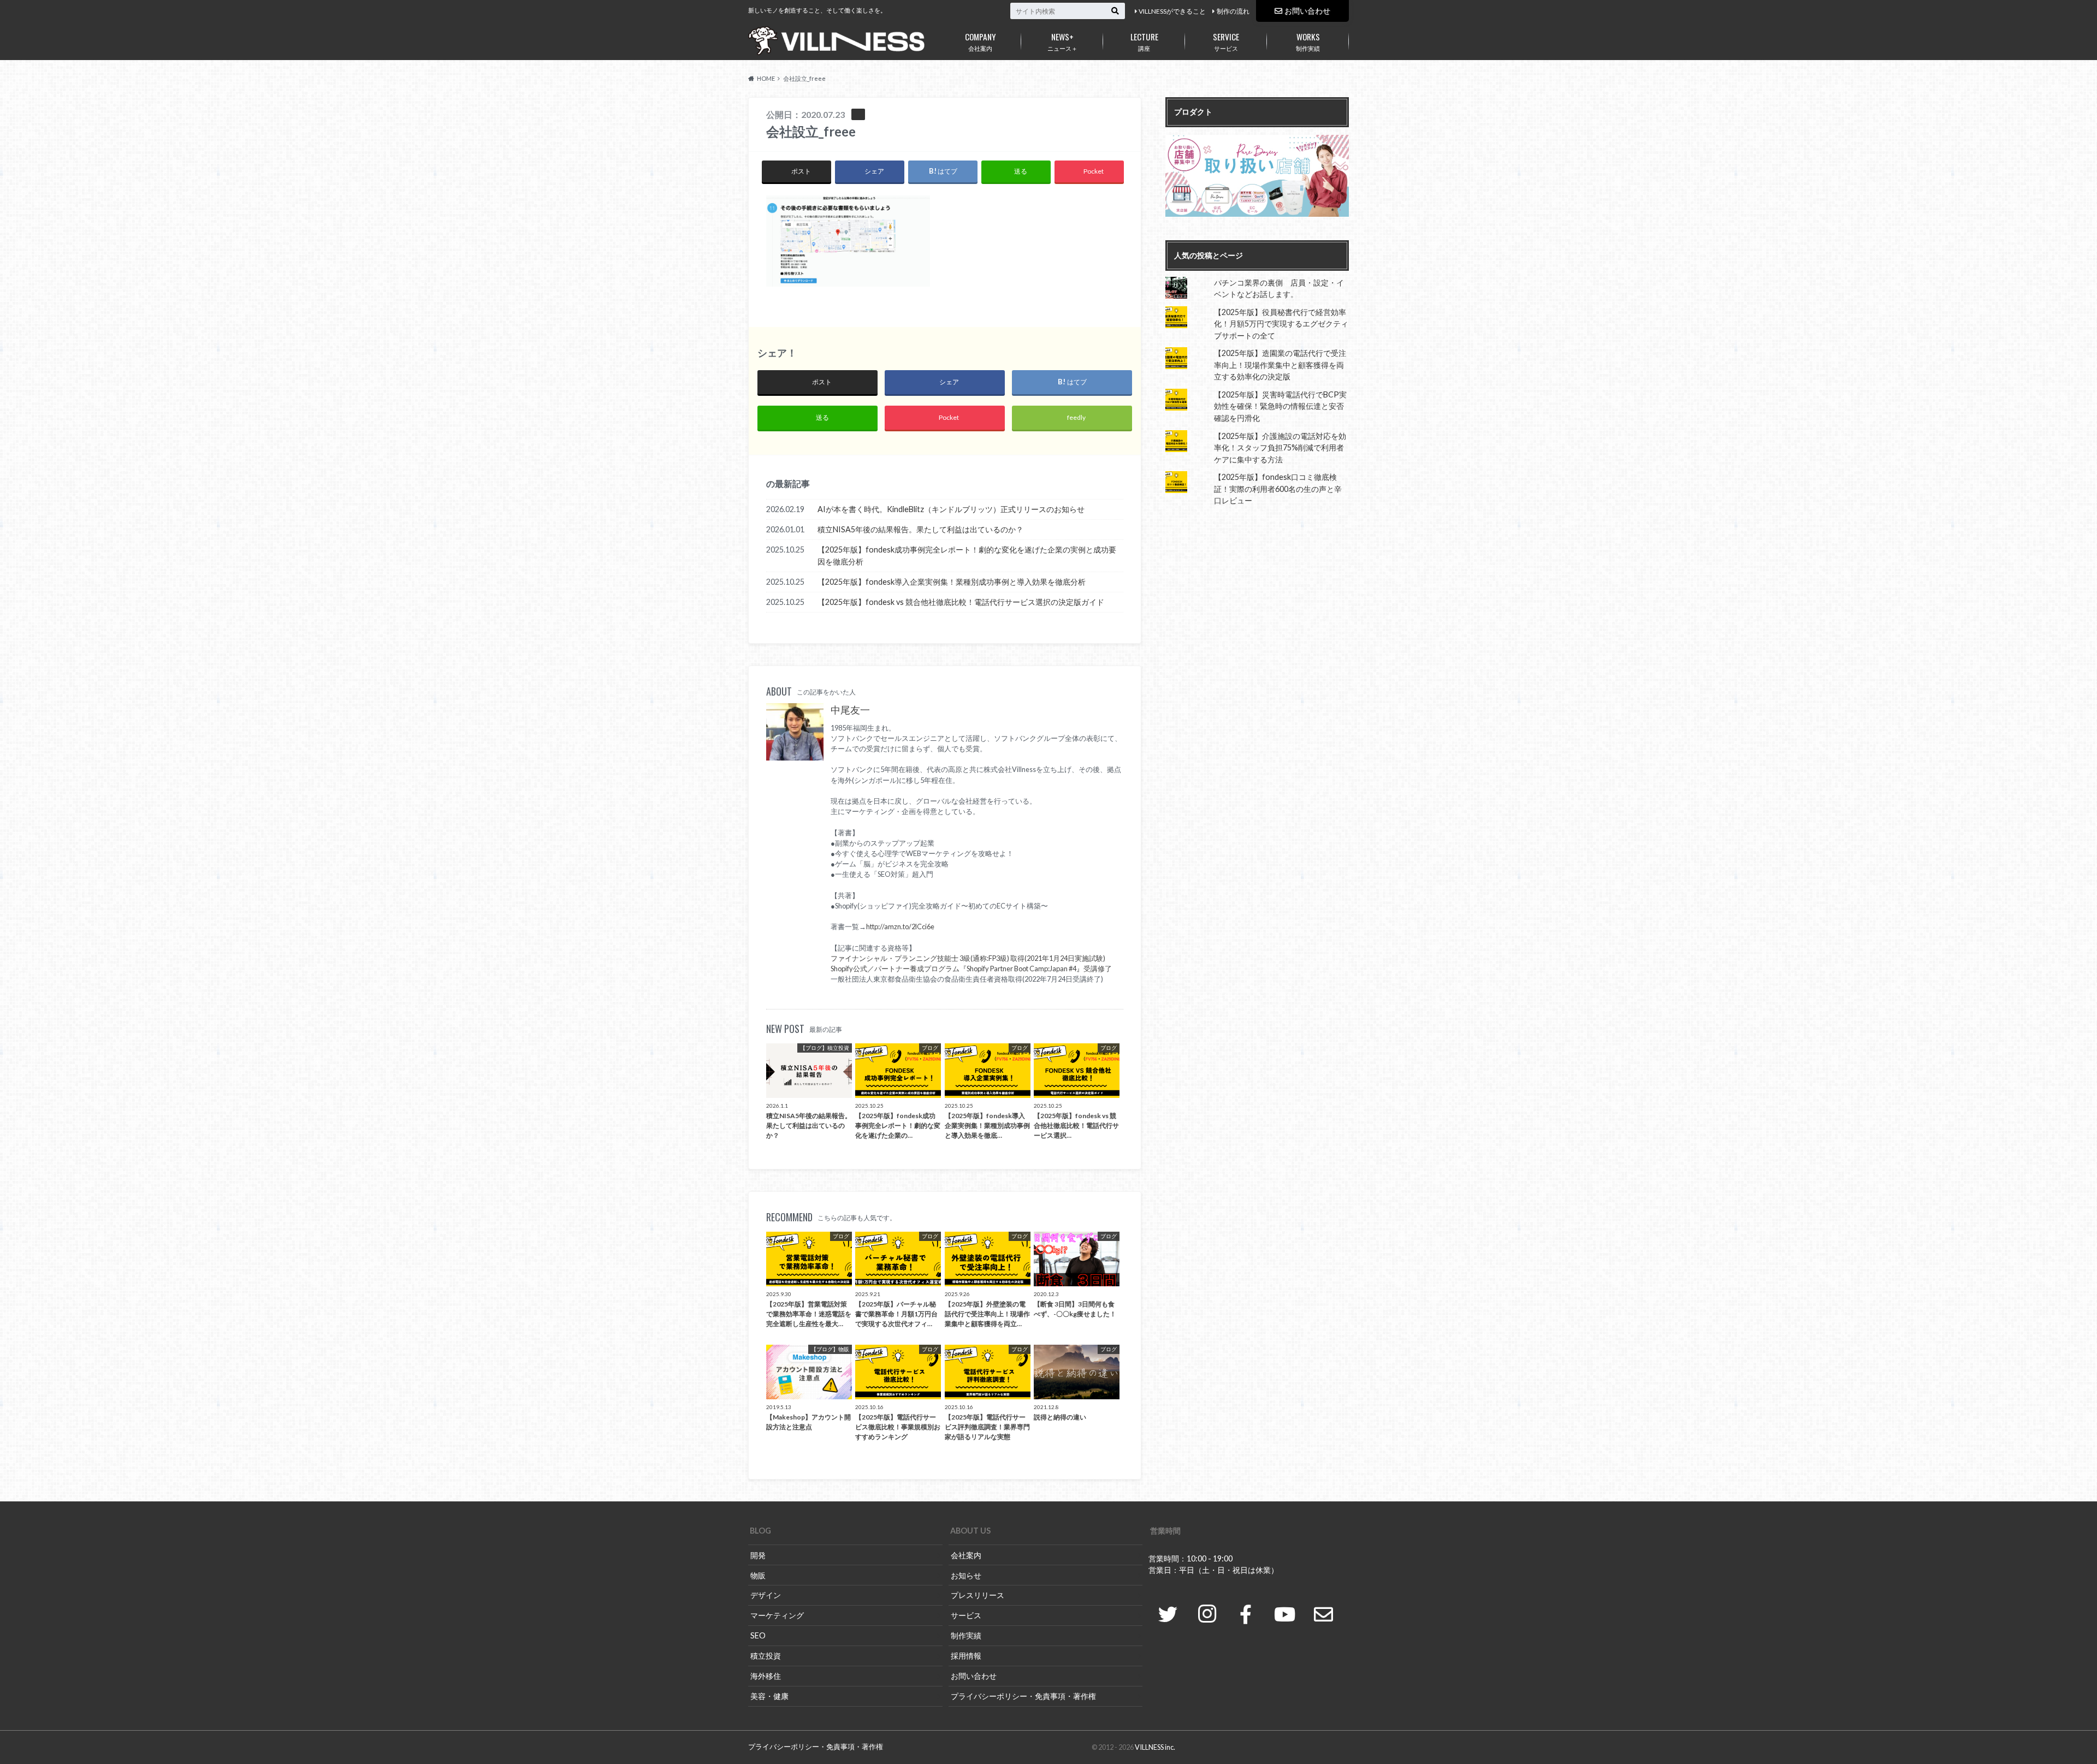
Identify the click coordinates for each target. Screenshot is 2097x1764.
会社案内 (981, 41)
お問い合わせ (1307, 11)
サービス (1226, 41)
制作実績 (1308, 41)
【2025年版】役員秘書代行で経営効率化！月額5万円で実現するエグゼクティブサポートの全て (1281, 324)
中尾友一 (850, 710)
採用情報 (966, 1656)
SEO (758, 1635)
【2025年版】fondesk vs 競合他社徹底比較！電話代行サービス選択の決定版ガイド (961, 602)
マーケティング (777, 1615)
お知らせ (966, 1575)
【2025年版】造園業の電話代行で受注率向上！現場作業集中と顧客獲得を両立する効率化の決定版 (1280, 365)
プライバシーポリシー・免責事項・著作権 (1023, 1696)
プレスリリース (978, 1595)
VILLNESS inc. (1155, 1747)
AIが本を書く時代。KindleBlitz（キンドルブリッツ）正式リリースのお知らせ (951, 509)
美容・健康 (769, 1696)
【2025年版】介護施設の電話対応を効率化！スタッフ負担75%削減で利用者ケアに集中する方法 (1280, 448)
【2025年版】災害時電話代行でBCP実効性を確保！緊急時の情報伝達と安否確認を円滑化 (1280, 406)
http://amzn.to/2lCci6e (900, 926)
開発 (758, 1555)
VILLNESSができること (1172, 11)
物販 (758, 1575)
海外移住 (766, 1676)
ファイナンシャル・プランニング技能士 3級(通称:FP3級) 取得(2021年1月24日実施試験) (968, 958)
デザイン (766, 1595)
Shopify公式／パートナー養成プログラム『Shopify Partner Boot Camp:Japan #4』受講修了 (971, 969)
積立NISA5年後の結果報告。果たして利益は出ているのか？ (920, 529)
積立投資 (766, 1656)
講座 (1144, 41)
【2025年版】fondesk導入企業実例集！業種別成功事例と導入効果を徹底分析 (952, 582)
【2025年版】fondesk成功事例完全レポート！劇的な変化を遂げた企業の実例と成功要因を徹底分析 (967, 556)
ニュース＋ (1062, 41)
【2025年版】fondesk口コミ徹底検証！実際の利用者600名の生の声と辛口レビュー (1278, 489)
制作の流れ (1233, 11)
